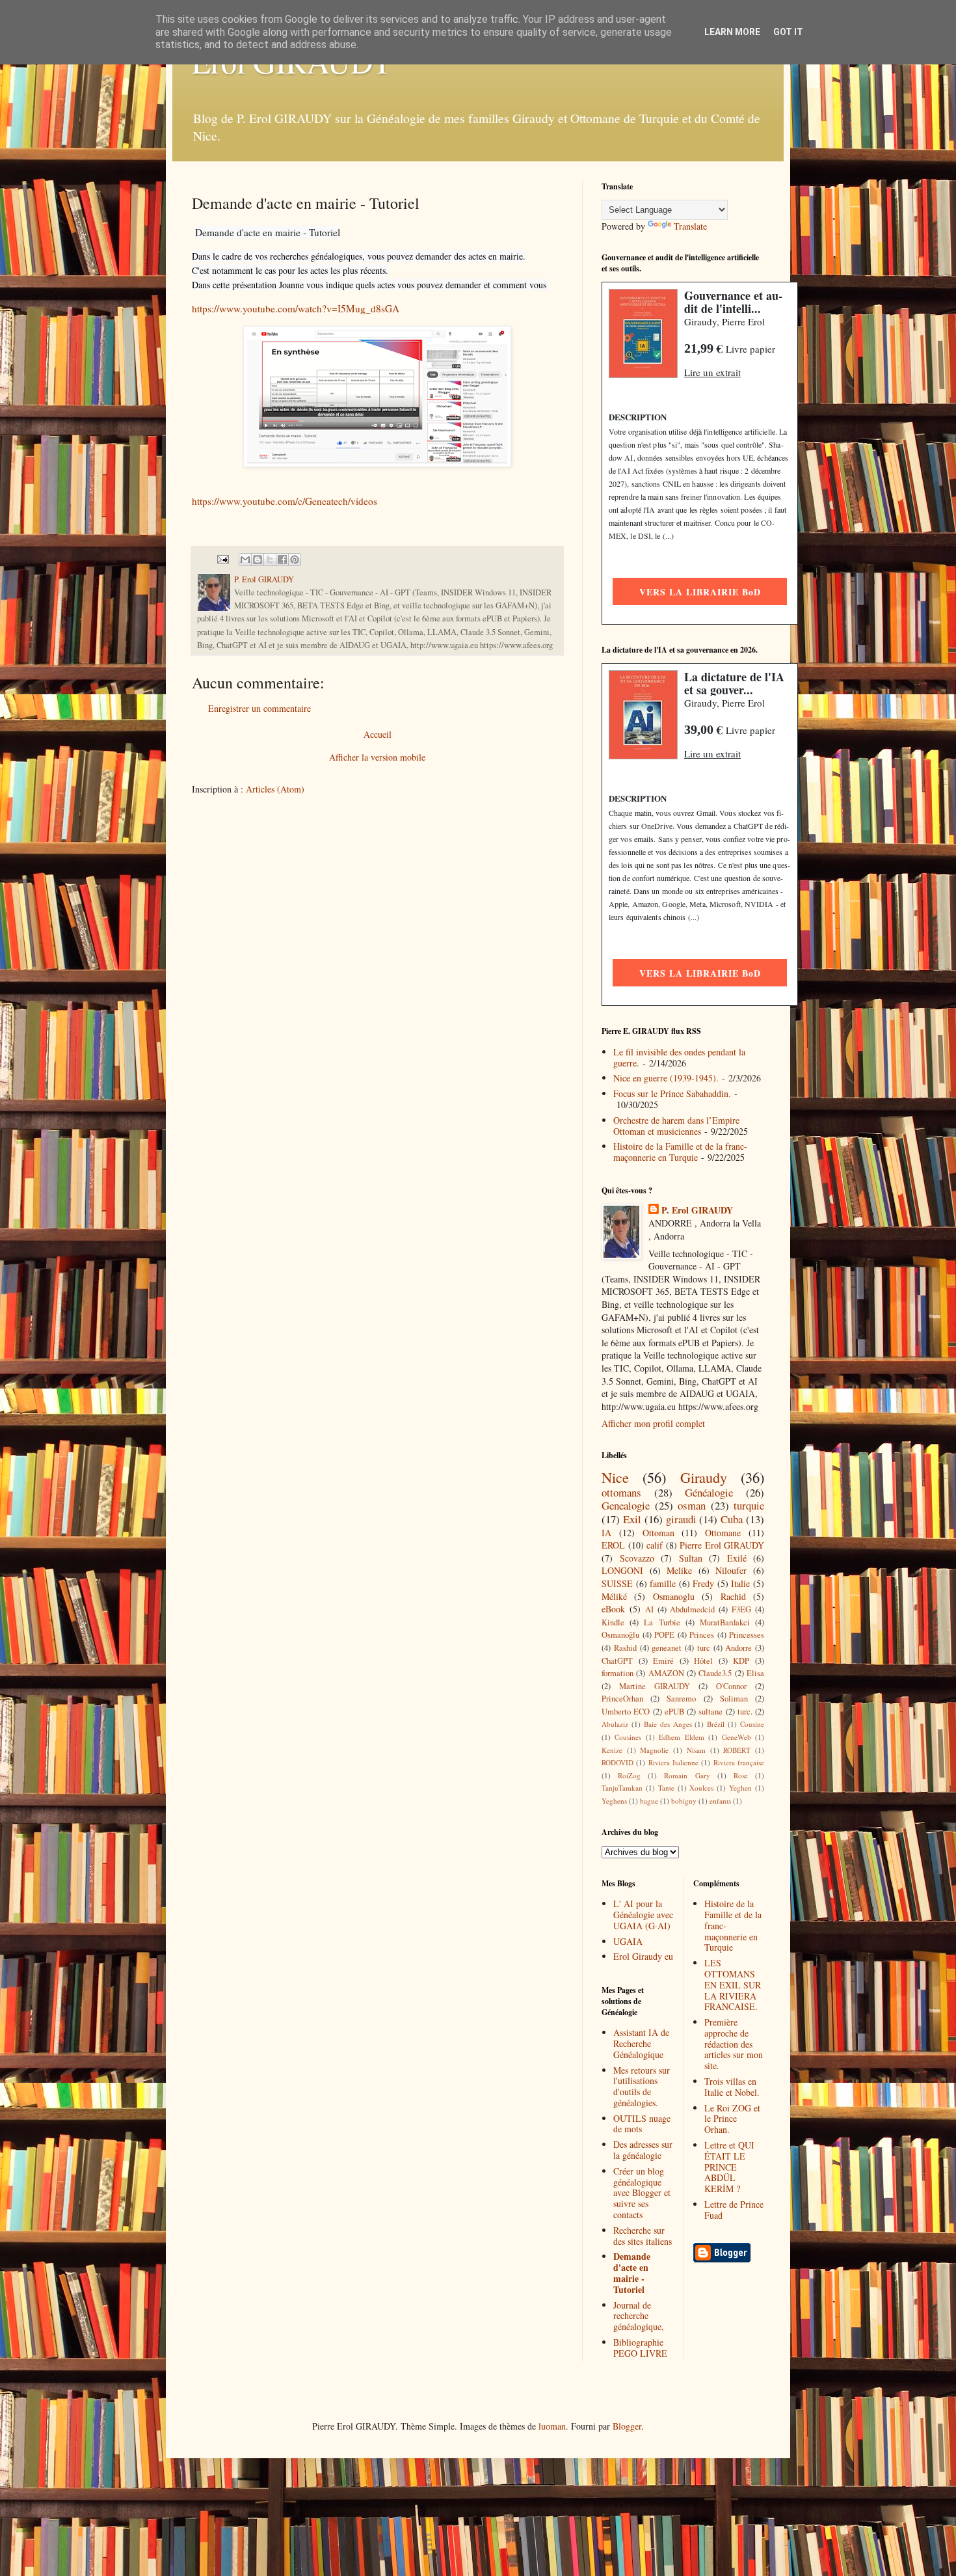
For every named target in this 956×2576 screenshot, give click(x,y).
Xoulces (701, 1788)
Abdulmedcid (692, 1609)
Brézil (716, 1724)
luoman (552, 2426)
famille (663, 1583)
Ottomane (723, 1533)
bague (649, 1801)
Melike (679, 1570)
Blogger (627, 2426)
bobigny (684, 1801)
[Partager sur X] (270, 560)
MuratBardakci (725, 1622)
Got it (788, 32)
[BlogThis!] (258, 560)
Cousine (752, 1724)
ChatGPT (617, 1661)
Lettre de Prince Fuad (734, 2210)
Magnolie (654, 1750)
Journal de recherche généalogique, (639, 2316)
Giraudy (704, 1477)
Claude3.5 (715, 1673)
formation (617, 1673)
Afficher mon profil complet (653, 1423)
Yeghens (614, 1801)
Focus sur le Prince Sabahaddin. (672, 1093)
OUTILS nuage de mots (642, 2124)
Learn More (732, 32)
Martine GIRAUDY (655, 1686)
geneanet (667, 1648)
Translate (690, 226)
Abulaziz (615, 1724)
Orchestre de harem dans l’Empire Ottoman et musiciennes (676, 1126)
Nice (615, 1477)
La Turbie (662, 1622)
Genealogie (626, 1505)
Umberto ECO (626, 1712)
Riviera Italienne (673, 1762)
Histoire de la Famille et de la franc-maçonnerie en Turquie (680, 1152)
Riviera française (739, 1762)
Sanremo (681, 1699)
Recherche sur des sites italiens (643, 2236)
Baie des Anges (668, 1724)
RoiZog (629, 1775)
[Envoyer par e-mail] (245, 560)
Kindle (613, 1622)
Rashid (625, 1648)
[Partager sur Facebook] (282, 560)
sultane (710, 1712)
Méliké (614, 1596)
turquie (749, 1505)
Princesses (747, 1635)
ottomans (621, 1492)
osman (692, 1505)
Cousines (628, 1737)
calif (655, 1545)
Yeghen (740, 1788)
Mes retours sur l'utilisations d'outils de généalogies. (642, 2086)
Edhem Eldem (681, 1737)
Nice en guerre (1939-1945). (666, 1078)
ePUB (674, 1712)
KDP (741, 1661)
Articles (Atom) (275, 789)
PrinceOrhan (622, 1699)
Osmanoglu (674, 1596)
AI (649, 1609)
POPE (664, 1635)
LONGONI (622, 1570)
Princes (702, 1635)
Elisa (755, 1673)
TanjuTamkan (622, 1788)
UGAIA (628, 1941)
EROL (613, 1545)
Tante (666, 1788)
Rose (741, 1775)
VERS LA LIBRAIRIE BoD (700, 592)
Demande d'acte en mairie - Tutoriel (632, 2272)
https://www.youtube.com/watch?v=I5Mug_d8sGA (296, 308)
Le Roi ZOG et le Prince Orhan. (732, 2119)
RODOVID (617, 1762)
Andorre (738, 1648)
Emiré (663, 1661)
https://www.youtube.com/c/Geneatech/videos (285, 501)
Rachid (733, 1596)
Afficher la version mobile (377, 757)
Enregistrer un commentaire (259, 708)
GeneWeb (737, 1737)
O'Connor (731, 1686)
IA (606, 1533)
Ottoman (658, 1533)
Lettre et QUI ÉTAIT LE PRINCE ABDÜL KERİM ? (729, 2167)
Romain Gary (687, 1775)
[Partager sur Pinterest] (295, 560)
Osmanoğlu (620, 1635)
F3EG (741, 1609)
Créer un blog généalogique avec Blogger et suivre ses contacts (642, 2193)
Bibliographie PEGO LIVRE (640, 2348)
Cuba (732, 1519)
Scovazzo (637, 1558)
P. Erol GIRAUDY (697, 1210)
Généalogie (709, 1492)
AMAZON (666, 1673)
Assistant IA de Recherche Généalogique (641, 2043)
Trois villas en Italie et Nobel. (732, 2087)
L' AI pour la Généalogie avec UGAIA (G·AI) (643, 1915)
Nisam (696, 1750)
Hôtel (703, 1661)
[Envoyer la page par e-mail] (222, 559)
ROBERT (737, 1750)
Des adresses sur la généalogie (643, 2150)
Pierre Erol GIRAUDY (722, 1545)
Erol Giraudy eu (643, 1956)
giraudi (681, 1519)
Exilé (737, 1558)
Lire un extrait (712, 372)
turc (704, 1648)
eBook (613, 1609)
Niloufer (731, 1570)
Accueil (378, 734)
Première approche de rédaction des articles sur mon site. (734, 2044)
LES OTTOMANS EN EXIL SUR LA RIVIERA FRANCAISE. (733, 1985)
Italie (740, 1583)
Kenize (612, 1750)
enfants (720, 1801)
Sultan (691, 1558)
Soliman (734, 1699)
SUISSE (617, 1583)
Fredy (703, 1583)
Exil (632, 1519)
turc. (745, 1712)
